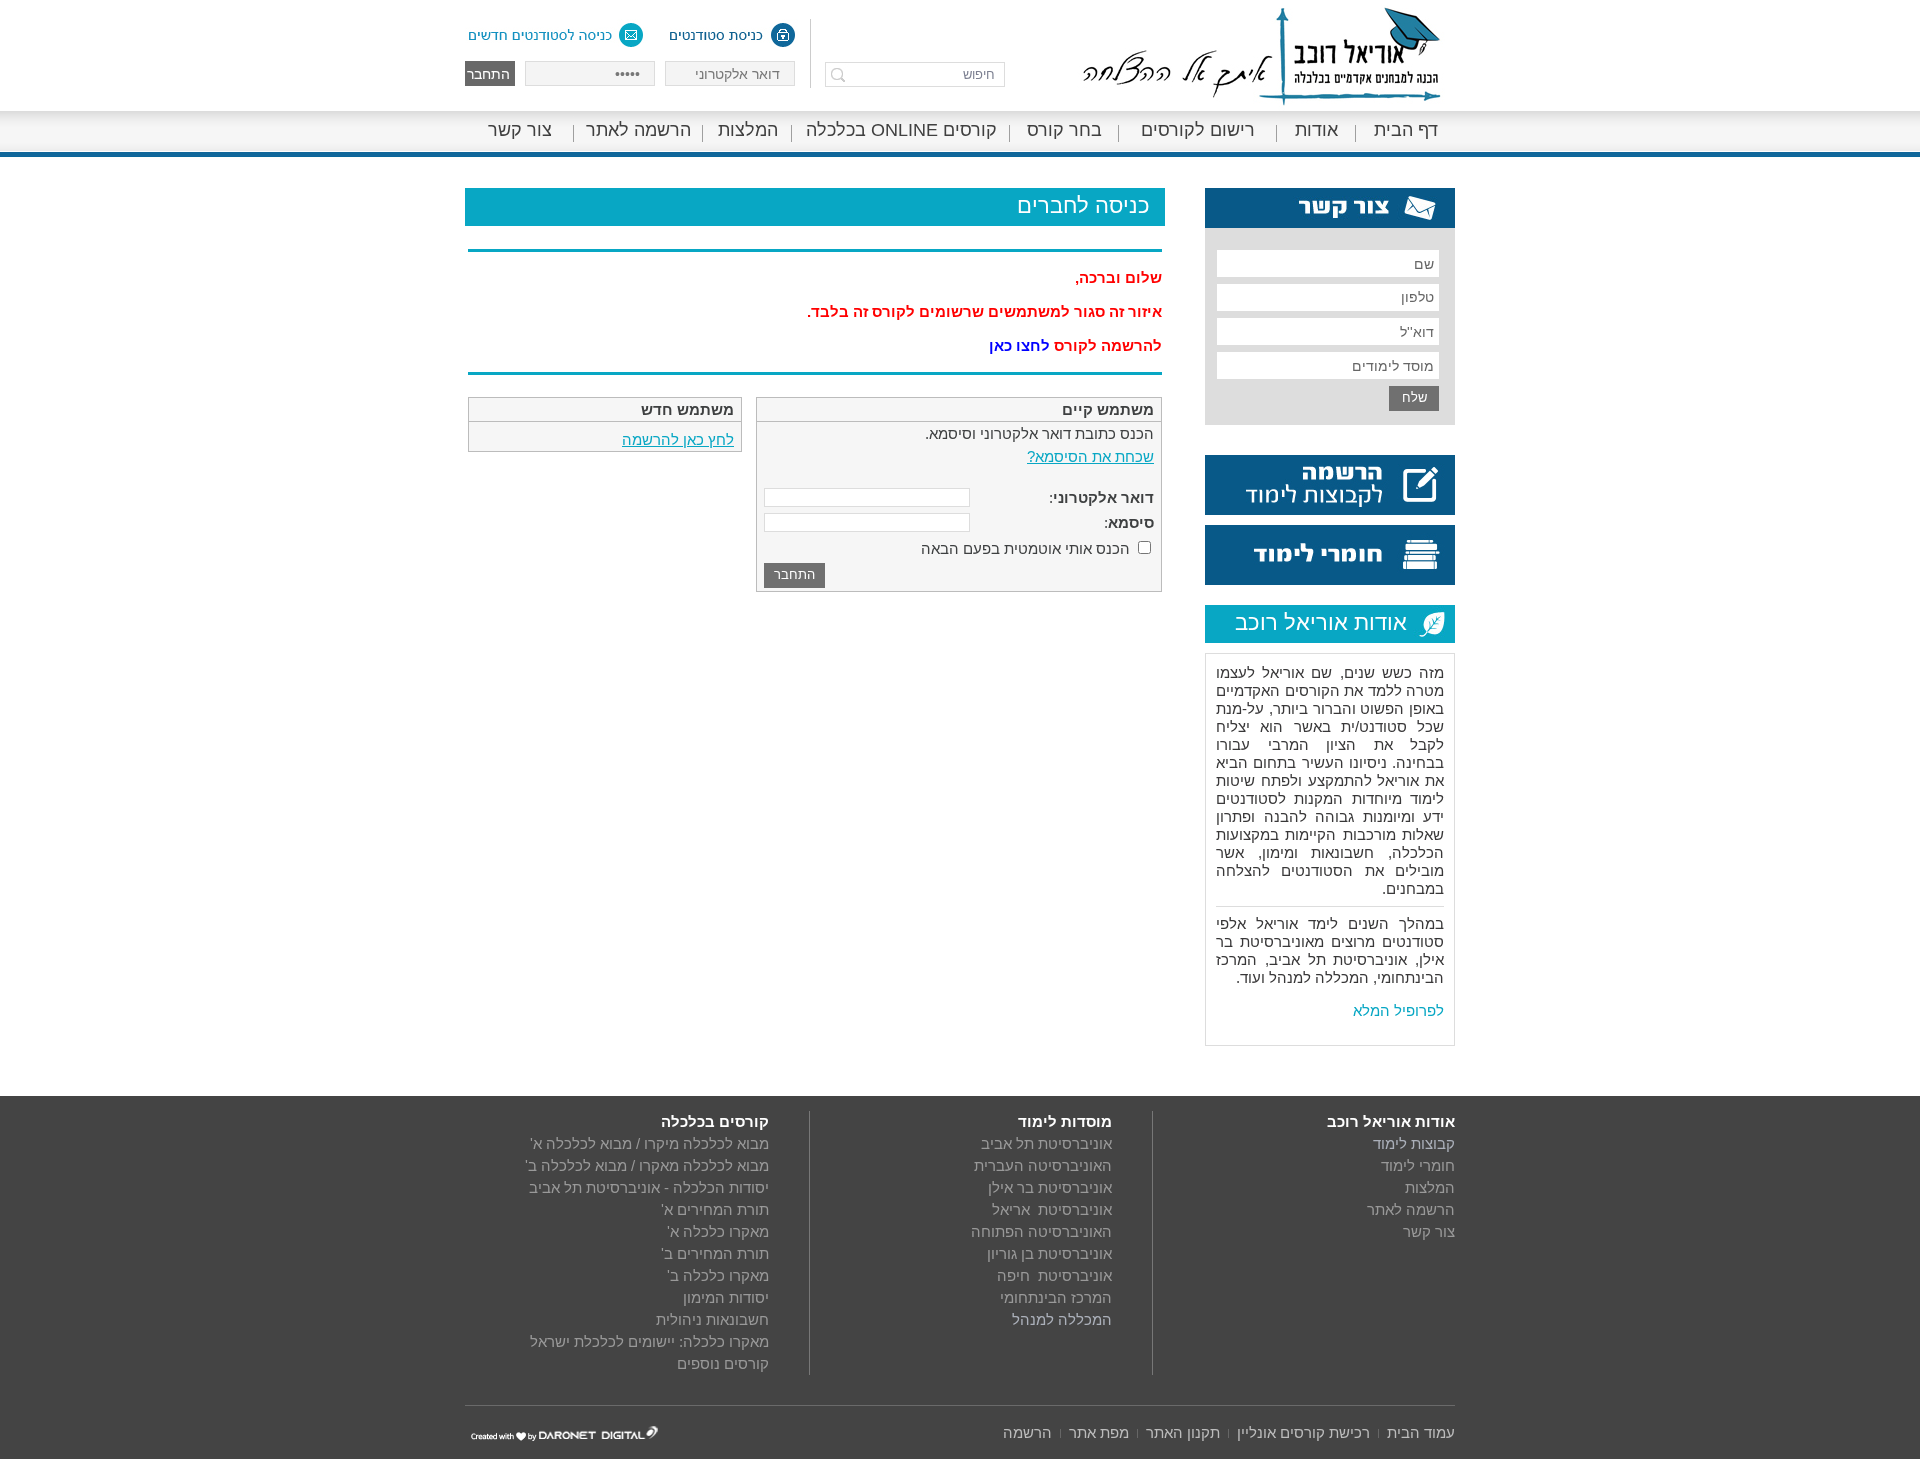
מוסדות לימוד (1065, 1121)
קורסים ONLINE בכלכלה (901, 130)
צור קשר (520, 130)
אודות (1316, 130)
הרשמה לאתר (638, 130)
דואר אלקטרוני (1103, 497)
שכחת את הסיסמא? (1090, 456)
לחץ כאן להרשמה (678, 439)
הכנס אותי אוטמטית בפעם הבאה (1025, 548)
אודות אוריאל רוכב (1391, 1121)
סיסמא (1131, 522)
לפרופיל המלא (1398, 1010)
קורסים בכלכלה (715, 1121)
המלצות (748, 130)
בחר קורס (1064, 130)
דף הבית (1406, 130)
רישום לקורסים (1198, 130)
